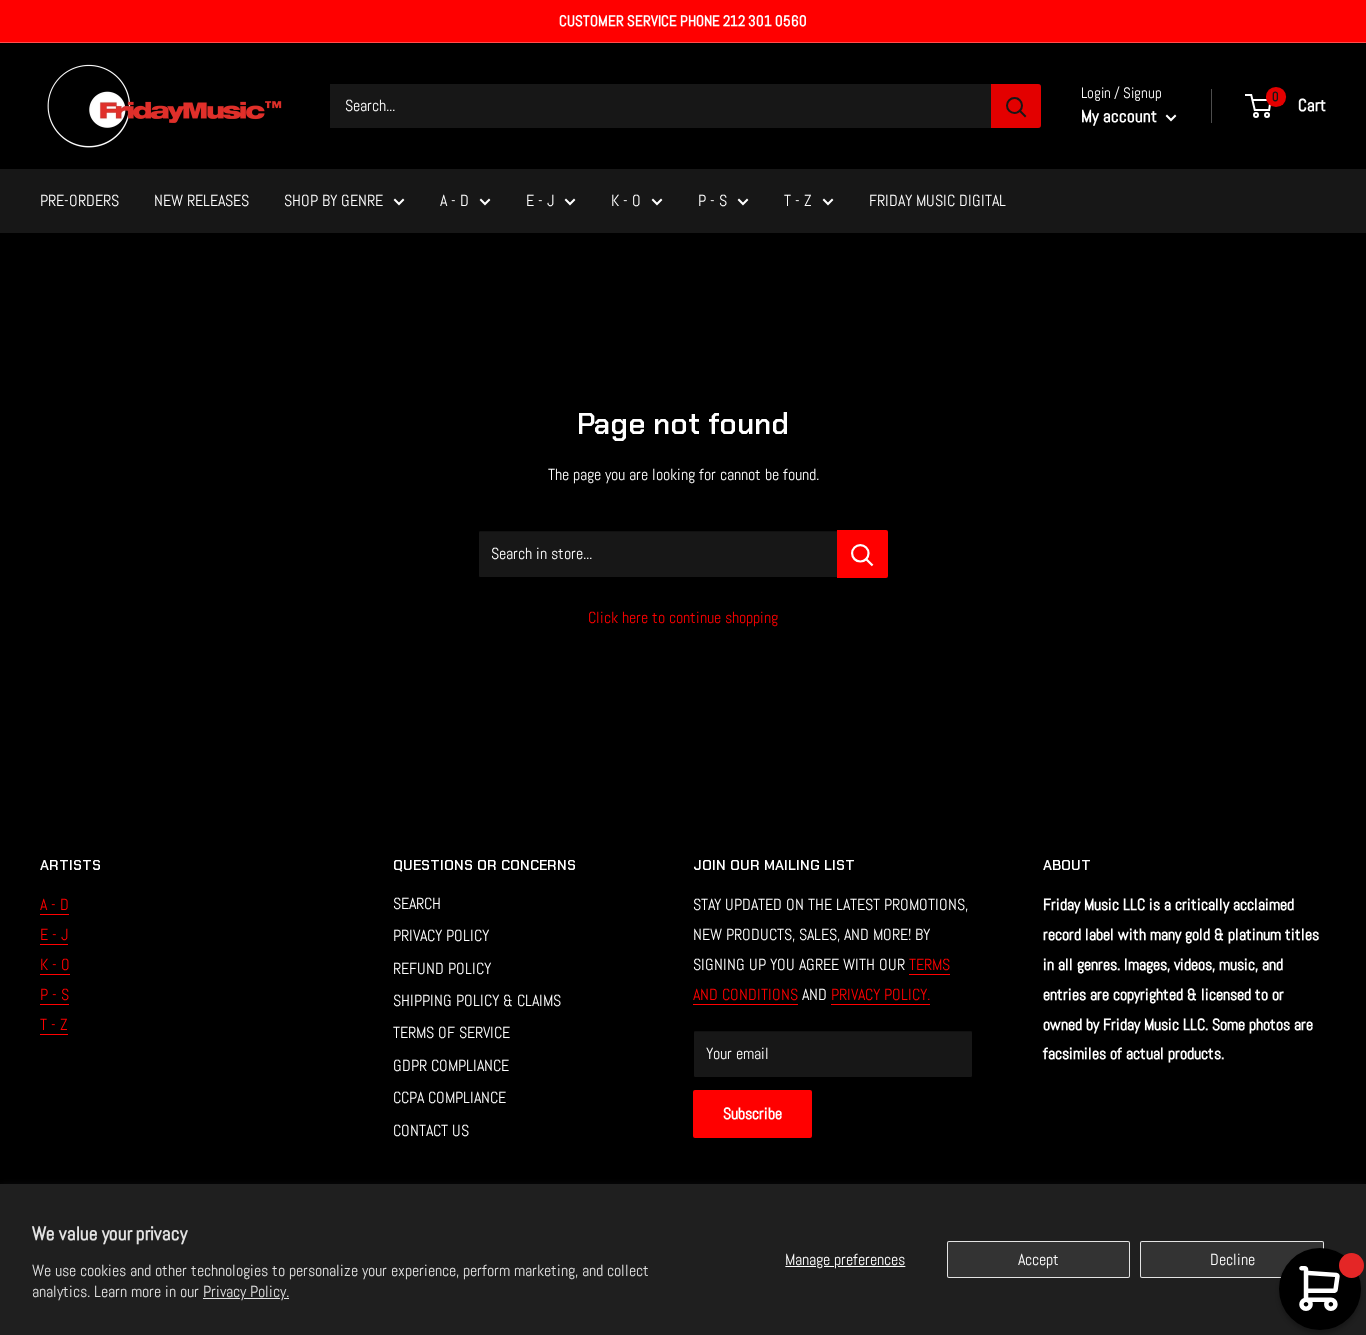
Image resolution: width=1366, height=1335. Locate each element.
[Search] (1016, 106)
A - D (454, 200)
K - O (626, 200)
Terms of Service (451, 1032)
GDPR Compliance (451, 1065)
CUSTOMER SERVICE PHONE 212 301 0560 (683, 20)
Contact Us (431, 1130)
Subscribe (752, 1113)
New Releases (201, 200)
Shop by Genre (333, 200)
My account (1121, 116)
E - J (540, 200)
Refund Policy (442, 968)
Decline (1232, 1259)
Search (417, 903)
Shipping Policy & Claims (477, 1000)
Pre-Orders (79, 200)
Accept (1038, 1259)
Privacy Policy (441, 935)
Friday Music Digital (937, 200)
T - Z (798, 200)
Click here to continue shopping (683, 617)
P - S (712, 200)
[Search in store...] (862, 554)
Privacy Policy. (246, 1291)
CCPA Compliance (449, 1097)
